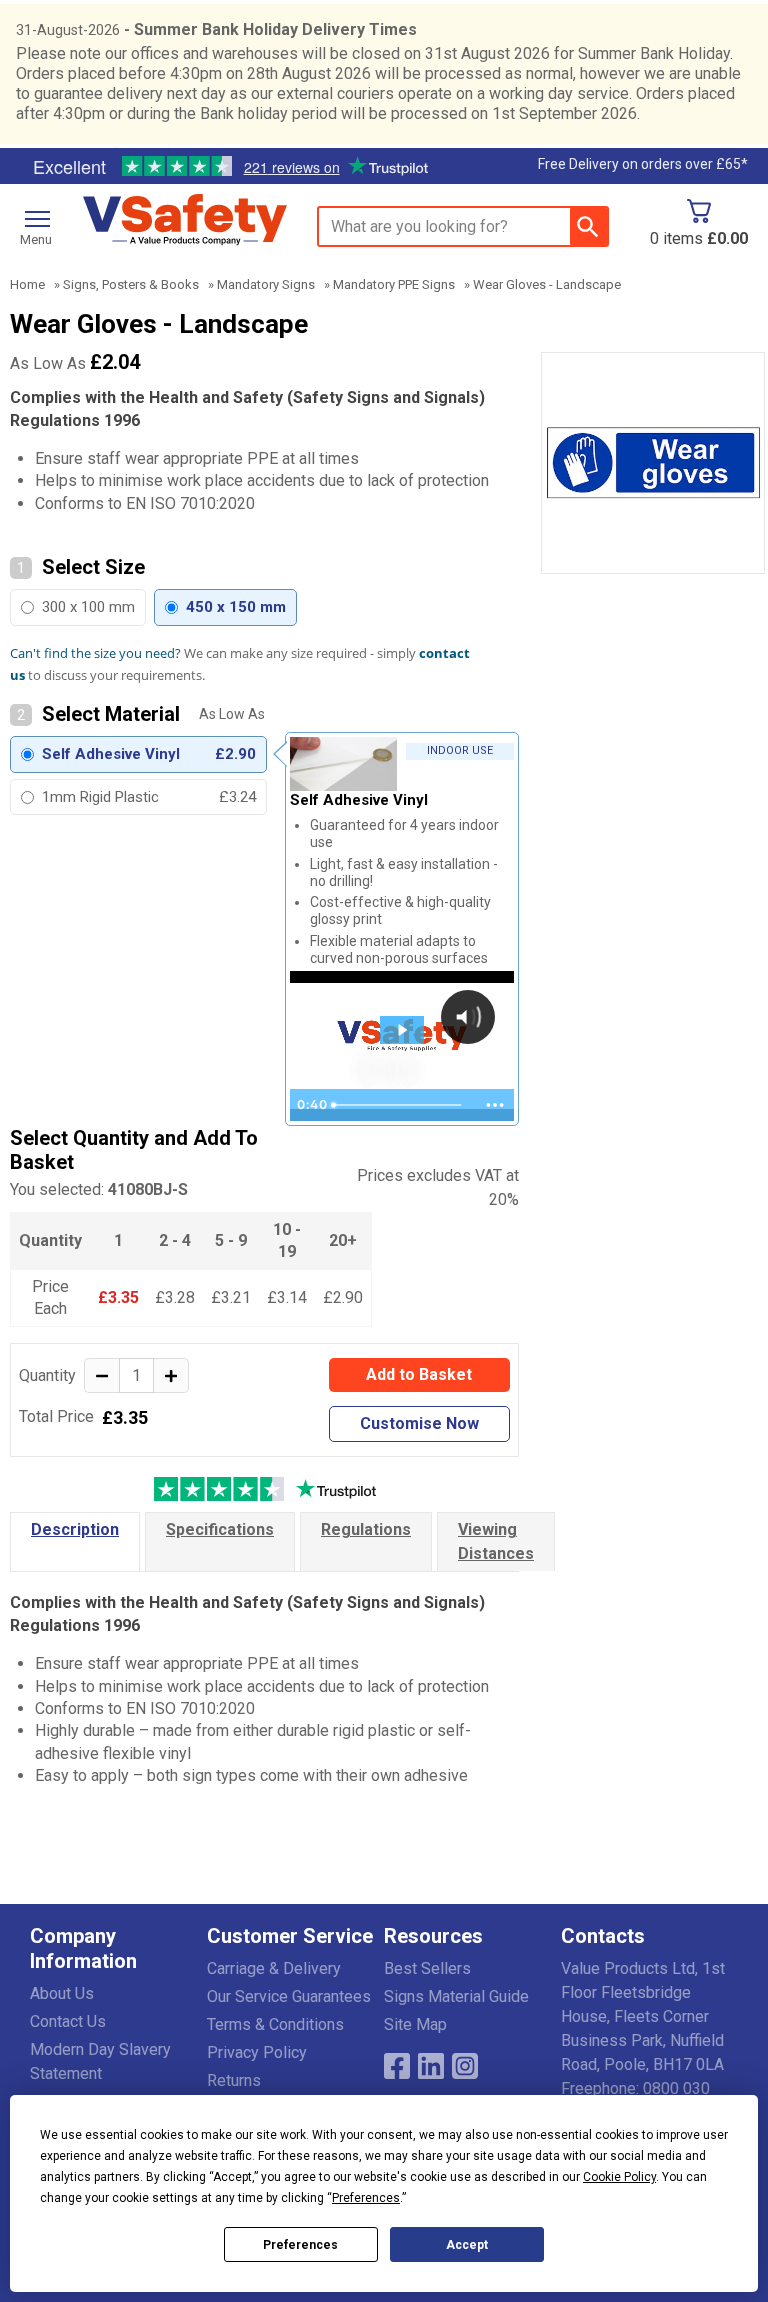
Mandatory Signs (266, 284)
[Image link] (465, 2066)
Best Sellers (427, 1968)
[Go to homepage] (185, 220)
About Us (62, 1993)
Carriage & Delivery (274, 1968)
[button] (118, 1953)
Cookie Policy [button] (619, 2177)
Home (27, 284)
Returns (234, 2080)
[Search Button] (588, 226)
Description (75, 1529)
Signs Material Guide (456, 1996)
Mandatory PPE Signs (394, 284)
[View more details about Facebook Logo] (397, 2066)
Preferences (300, 2245)
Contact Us (68, 2021)
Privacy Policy (257, 2052)
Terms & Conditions (275, 2024)
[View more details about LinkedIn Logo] (431, 2066)
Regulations (366, 1529)
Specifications (220, 1529)
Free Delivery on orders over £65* (643, 164)
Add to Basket (419, 1374)
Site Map (415, 2024)
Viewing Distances (496, 1541)
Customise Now (419, 1423)
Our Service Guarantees (289, 1996)
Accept (467, 2245)
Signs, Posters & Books (131, 284)
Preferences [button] (366, 2198)
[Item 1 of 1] (653, 463)
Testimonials (230, 167)
